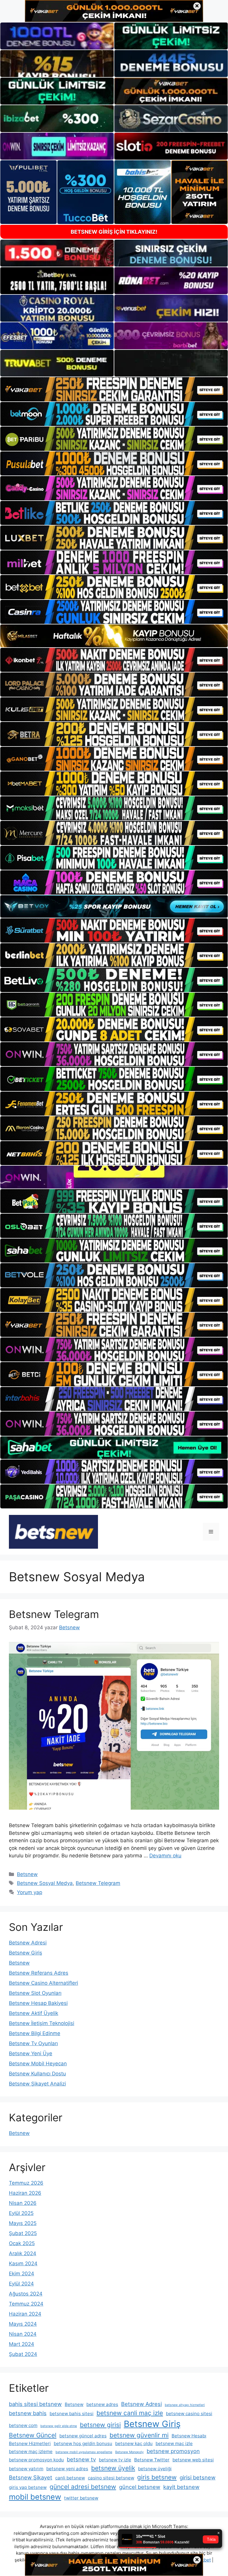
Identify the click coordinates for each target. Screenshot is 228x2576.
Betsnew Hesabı (189, 2436)
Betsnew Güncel (33, 2435)
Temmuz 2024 (26, 2304)
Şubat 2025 (23, 2233)
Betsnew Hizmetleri (30, 2443)
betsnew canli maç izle (130, 2413)
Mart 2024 (22, 2344)
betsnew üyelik (113, 2468)
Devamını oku (165, 1856)
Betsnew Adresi (28, 1943)
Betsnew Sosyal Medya (45, 1883)
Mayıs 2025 (23, 2223)
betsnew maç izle (174, 2443)
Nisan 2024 (23, 2334)
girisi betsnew (198, 2477)
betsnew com (23, 2425)
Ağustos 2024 (26, 2294)
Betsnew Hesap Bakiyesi (38, 2003)
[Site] (114, 389)
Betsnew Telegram (54, 1614)
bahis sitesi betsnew (35, 2404)
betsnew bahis (28, 2413)
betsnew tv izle (115, 2460)
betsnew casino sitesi (189, 2414)
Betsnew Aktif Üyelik (34, 2013)
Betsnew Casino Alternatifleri (43, 1983)
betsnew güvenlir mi (139, 2435)
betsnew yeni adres (67, 2469)
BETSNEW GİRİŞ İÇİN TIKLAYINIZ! (114, 232)
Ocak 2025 (22, 2243)
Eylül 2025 (21, 2213)
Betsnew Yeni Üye (31, 2053)
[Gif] (114, 636)
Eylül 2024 (21, 2284)
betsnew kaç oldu (134, 2443)
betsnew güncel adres (83, 2436)
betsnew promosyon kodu (36, 2460)
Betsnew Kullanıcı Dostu (37, 2074)
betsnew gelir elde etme (59, 2426)
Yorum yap (30, 1892)
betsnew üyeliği (155, 2469)
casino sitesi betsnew (111, 2478)
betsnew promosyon (173, 2451)
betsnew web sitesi (193, 2460)
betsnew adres (102, 2404)
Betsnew (27, 1874)
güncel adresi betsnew (83, 2487)
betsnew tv (81, 2459)
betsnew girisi (100, 2425)
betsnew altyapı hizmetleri (185, 2405)
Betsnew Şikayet (31, 2477)
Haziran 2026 (25, 2193)
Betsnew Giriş (26, 1953)
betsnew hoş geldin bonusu (83, 2443)
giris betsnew (157, 2477)
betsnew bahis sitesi (72, 2414)
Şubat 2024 (23, 2354)
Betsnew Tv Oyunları (33, 2043)
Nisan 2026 (23, 2203)
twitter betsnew (81, 2498)
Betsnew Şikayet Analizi (37, 2084)
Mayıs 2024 (23, 2324)
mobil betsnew (35, 2497)
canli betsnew (70, 2478)
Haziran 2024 (25, 2314)
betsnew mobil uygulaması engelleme (84, 2452)
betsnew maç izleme (31, 2451)
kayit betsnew (181, 2487)
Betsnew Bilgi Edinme (35, 2033)
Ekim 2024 (22, 2274)
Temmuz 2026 (26, 2183)
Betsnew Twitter (152, 2460)
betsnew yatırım (26, 2469)
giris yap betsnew (28, 2487)
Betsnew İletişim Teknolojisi (42, 2023)
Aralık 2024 (23, 2253)
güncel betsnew (140, 2487)
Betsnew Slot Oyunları (35, 1993)
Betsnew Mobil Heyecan (38, 2064)
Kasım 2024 (23, 2263)
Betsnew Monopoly (129, 2452)
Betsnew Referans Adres (39, 1973)
